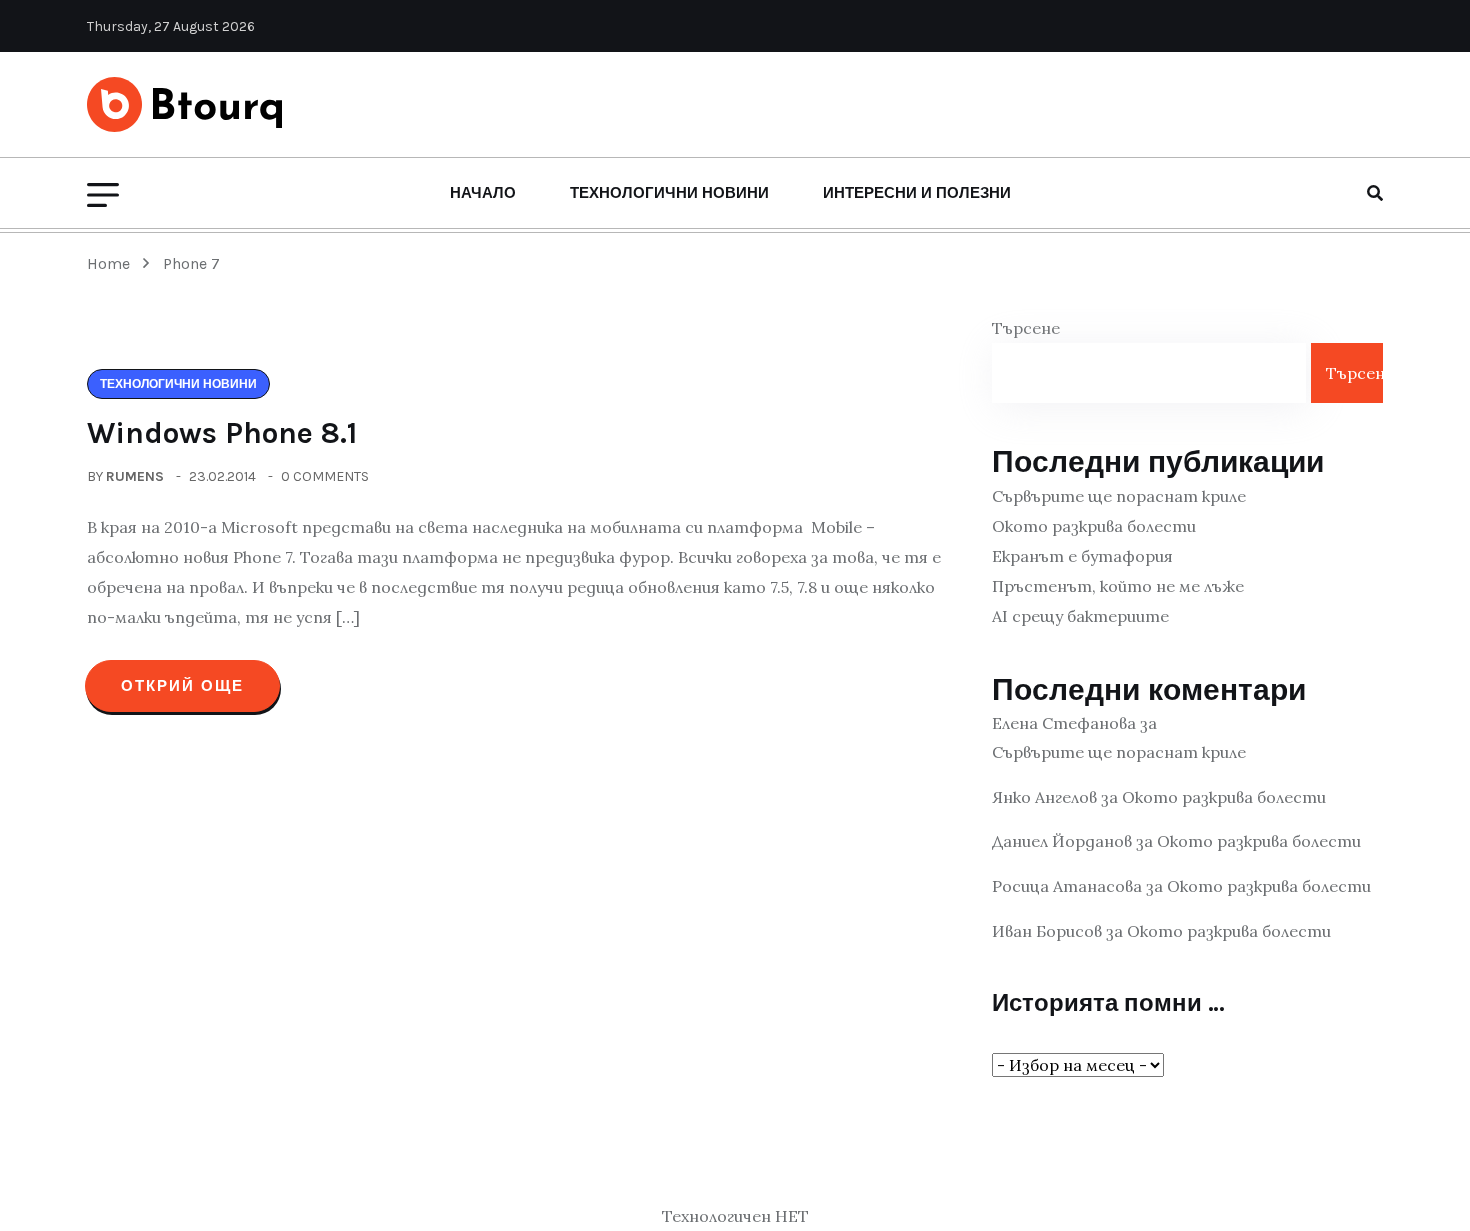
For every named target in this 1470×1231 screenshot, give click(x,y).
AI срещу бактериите (1080, 616)
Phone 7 (191, 263)
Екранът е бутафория (1082, 556)
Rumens (135, 476)
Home (112, 263)
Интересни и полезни (917, 193)
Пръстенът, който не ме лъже (1118, 586)
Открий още (182, 686)
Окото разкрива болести (1094, 526)
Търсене (1026, 328)
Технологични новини (669, 193)
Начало (483, 193)
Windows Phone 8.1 (222, 433)
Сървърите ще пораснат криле (1119, 496)
